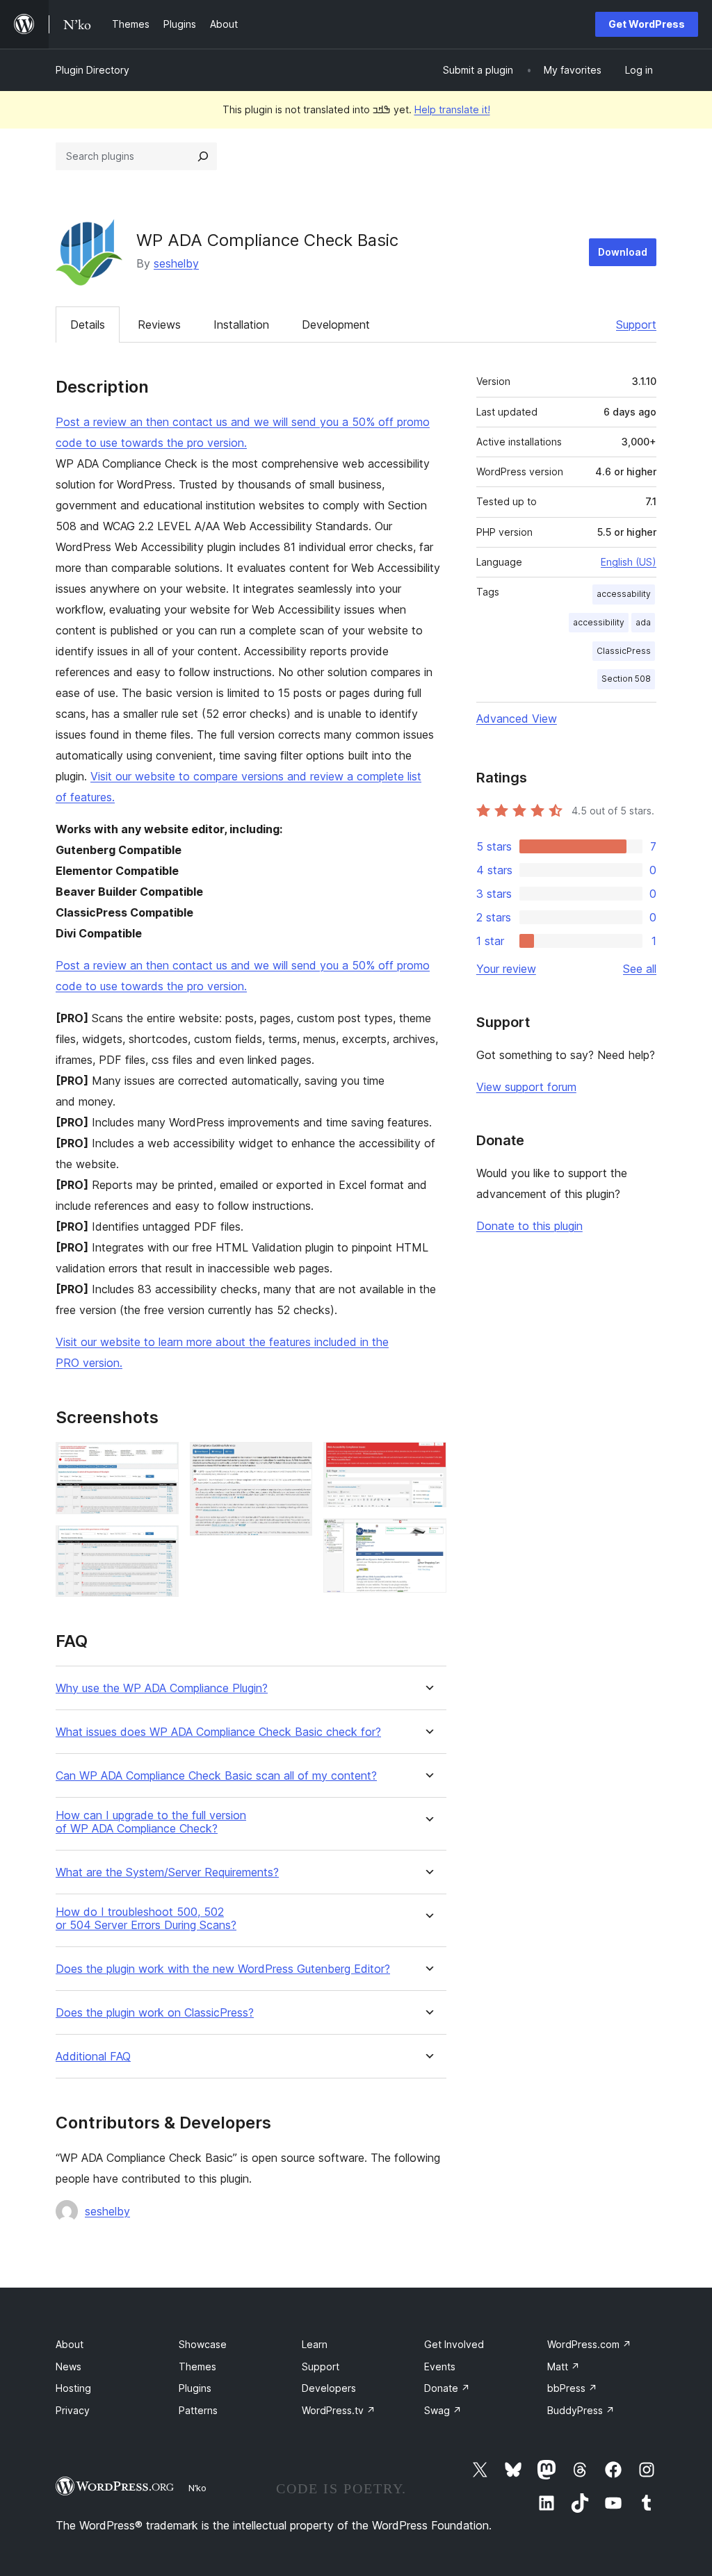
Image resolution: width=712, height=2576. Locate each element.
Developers (329, 2388)
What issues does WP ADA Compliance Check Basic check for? (218, 1732)
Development (336, 325)
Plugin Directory (92, 70)
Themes (197, 2366)
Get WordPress (647, 24)
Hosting (73, 2388)
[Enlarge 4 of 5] (428, 1461)
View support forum (526, 1087)
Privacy (73, 2410)
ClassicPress (624, 651)
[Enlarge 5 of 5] (428, 1537)
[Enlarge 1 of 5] (160, 1461)
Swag (443, 2410)
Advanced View (517, 719)
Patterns (198, 2410)
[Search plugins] (203, 156)
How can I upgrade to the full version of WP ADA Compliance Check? (151, 1822)
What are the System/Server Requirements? (167, 1872)
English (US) (629, 562)
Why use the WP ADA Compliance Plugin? (162, 1688)
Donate (447, 2388)
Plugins (195, 2388)
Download (623, 252)
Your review (506, 969)
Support (636, 325)
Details (88, 325)
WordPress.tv (339, 2410)
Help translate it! (452, 109)
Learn (315, 2344)
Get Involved (454, 2344)
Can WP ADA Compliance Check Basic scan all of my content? (216, 1776)
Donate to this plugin (529, 1226)
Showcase (203, 2344)
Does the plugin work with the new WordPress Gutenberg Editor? (223, 1969)
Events (440, 2366)
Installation (241, 325)
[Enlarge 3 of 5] (293, 1461)
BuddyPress (581, 2410)
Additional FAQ (93, 2057)
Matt (564, 2366)
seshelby (176, 263)
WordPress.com (589, 2344)
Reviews (159, 325)
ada (643, 622)
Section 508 (626, 679)
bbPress (572, 2388)
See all (640, 969)
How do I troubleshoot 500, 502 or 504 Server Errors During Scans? (146, 1919)
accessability (624, 594)
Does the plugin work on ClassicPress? (155, 2013)
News (68, 2366)
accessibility (599, 622)
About (70, 2344)
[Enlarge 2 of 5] (160, 1544)
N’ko (197, 2488)
